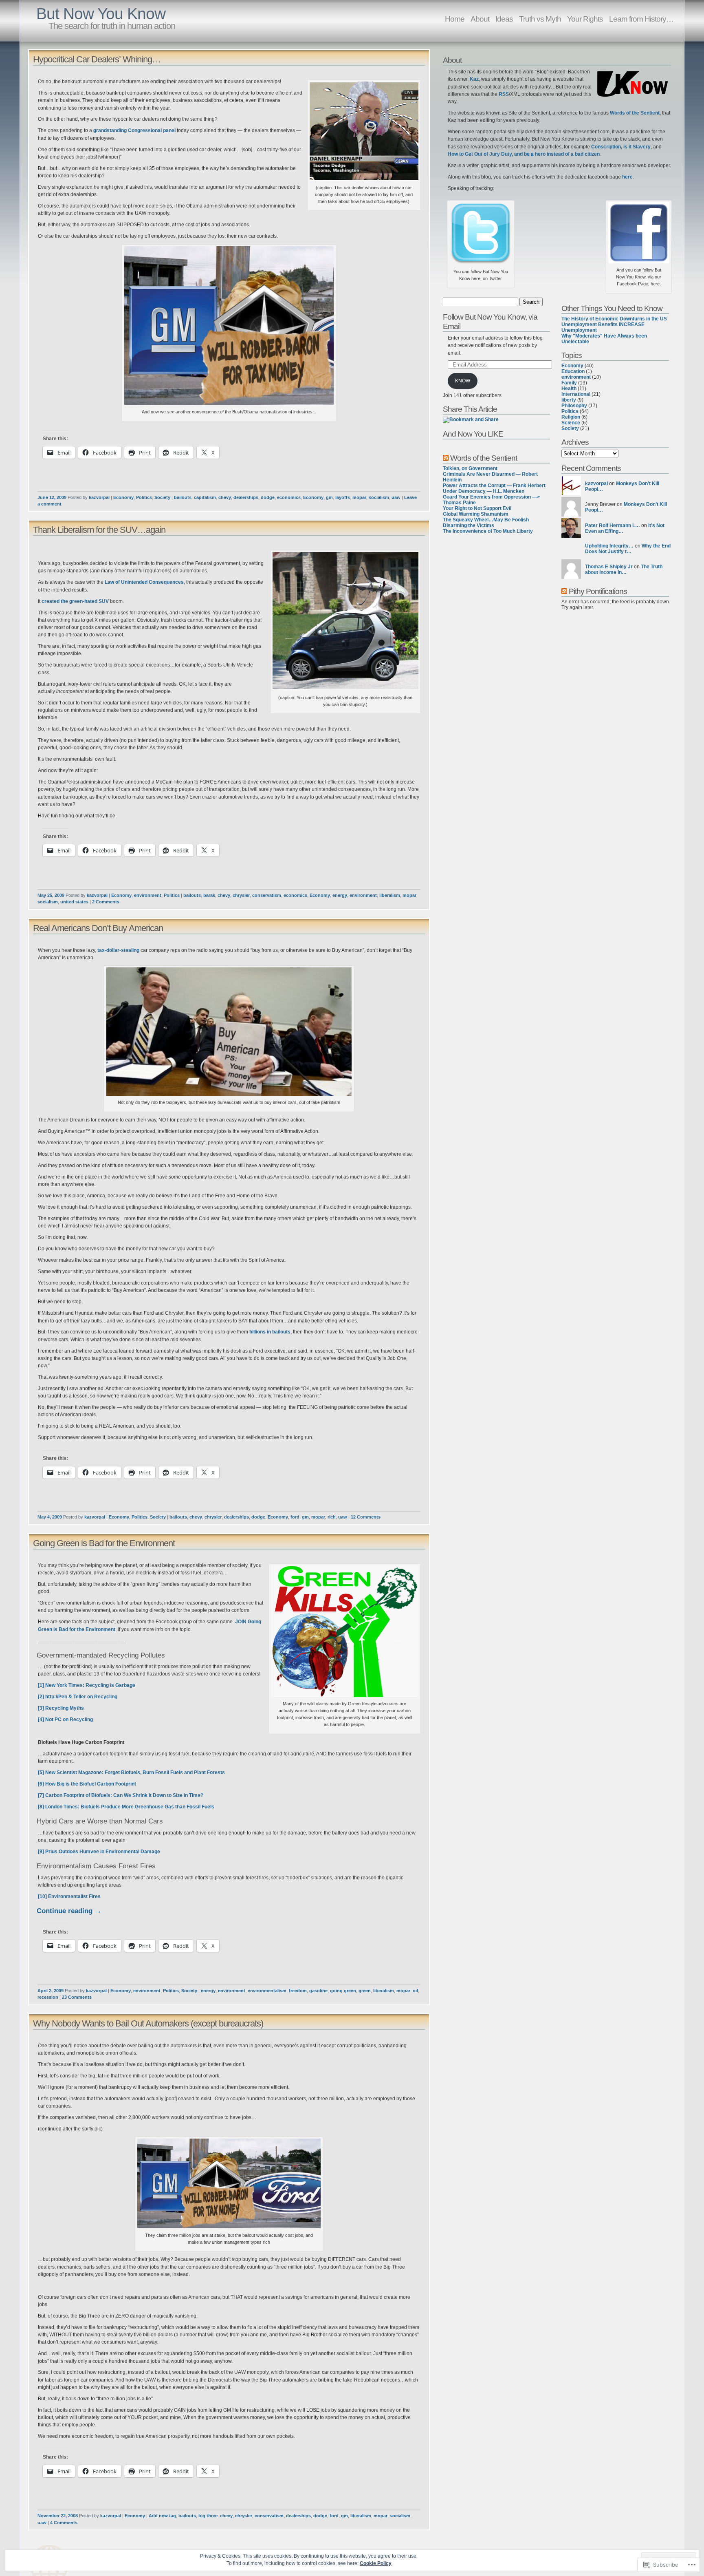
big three (208, 2516)
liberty (569, 400)
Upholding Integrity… (609, 546)
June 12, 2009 (52, 497)
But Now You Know (101, 14)
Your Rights (585, 19)
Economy (123, 497)
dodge (268, 497)
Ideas (504, 19)
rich (332, 1517)
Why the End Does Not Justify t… (628, 549)
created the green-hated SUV (75, 601)
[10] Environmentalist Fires (69, 1896)
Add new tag (162, 2516)
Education (573, 371)
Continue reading (69, 1911)
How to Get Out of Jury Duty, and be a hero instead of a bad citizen (524, 154)
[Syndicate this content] (446, 458)
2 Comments (106, 902)
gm (329, 497)
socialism (379, 497)
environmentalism (267, 1991)
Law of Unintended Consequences (144, 582)
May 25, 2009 (51, 895)
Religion (571, 417)
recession (48, 1997)
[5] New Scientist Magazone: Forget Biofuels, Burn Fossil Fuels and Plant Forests (131, 1773)
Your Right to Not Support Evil (477, 508)
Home (455, 19)
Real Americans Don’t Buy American (98, 928)
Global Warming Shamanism (476, 514)
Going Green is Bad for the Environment (104, 1543)
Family (569, 383)
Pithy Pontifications (598, 591)
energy (340, 895)
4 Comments (64, 2523)
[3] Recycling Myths (61, 1708)
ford (295, 1517)
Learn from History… (641, 19)
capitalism (205, 497)
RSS (504, 94)
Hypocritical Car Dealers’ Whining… (97, 59)
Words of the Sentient (635, 113)
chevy (225, 497)
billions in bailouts (270, 1332)
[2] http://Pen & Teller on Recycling (78, 1697)
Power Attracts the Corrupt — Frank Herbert (494, 486)
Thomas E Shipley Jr (609, 567)
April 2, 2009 (51, 1991)
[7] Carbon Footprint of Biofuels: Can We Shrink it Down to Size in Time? (121, 1795)
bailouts (183, 497)
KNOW (463, 381)
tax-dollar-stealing (118, 950)
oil (415, 1991)
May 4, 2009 (50, 1517)
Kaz (474, 79)
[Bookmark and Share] (471, 419)
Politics (144, 497)
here (627, 177)
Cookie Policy (376, 2563)
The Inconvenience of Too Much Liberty (488, 531)
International (576, 394)
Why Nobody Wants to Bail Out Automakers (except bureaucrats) (148, 2023)
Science (571, 423)
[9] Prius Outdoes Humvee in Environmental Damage (99, 1852)
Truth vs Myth (540, 19)
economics (289, 497)
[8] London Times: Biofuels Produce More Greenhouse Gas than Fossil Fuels (127, 1807)
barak (209, 895)
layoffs (343, 497)
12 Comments (366, 1517)
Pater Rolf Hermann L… (613, 525)
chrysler (241, 895)
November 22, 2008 (58, 2516)
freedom (298, 1991)
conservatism (267, 895)
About (480, 19)
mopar (359, 497)
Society (162, 497)
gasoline (318, 1991)
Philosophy (574, 406)
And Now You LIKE (473, 434)
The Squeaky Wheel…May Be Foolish (486, 520)
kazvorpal (99, 497)
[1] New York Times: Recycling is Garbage (87, 1685)
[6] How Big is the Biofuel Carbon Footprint (87, 1784)
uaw (396, 497)
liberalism (390, 895)
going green (343, 1991)
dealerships (246, 497)
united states (74, 902)
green (365, 1991)
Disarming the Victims (469, 525)
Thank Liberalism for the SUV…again (99, 530)
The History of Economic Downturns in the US (614, 319)
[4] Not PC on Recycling (65, 1720)
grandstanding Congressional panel (134, 130)
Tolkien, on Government (470, 468)
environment (148, 895)
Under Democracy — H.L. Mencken (484, 491)
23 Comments (77, 1997)
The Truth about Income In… (624, 570)
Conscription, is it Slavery (621, 147)
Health (569, 388)
